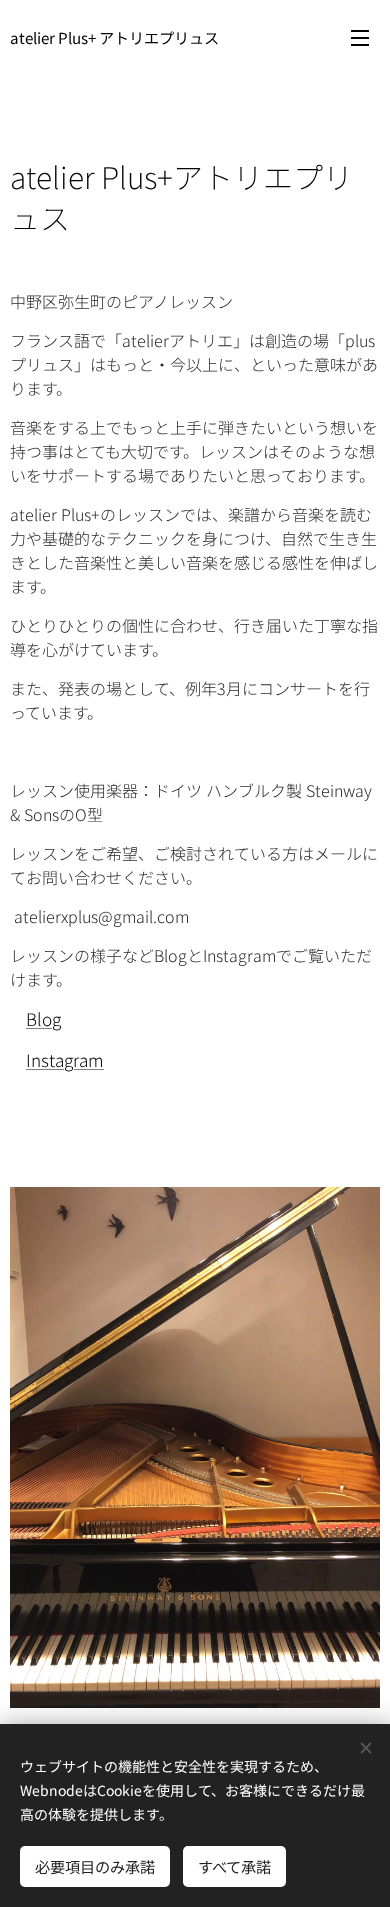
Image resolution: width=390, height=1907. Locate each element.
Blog (43, 1018)
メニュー (360, 37)
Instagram (65, 1059)
